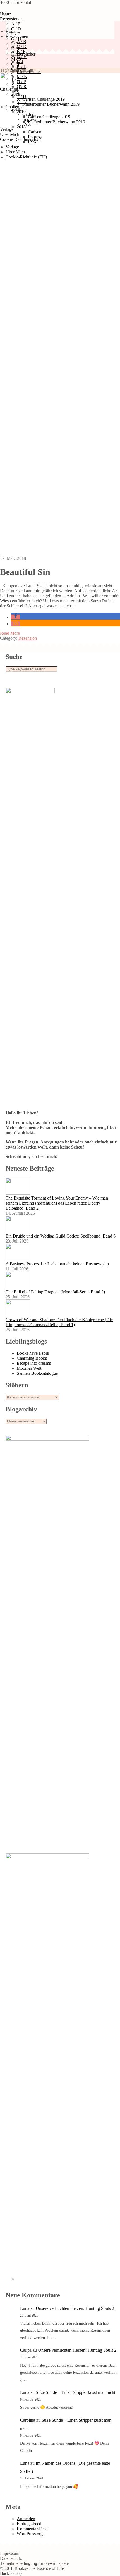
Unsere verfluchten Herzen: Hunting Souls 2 (75, 2308)
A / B (16, 24)
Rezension (28, 638)
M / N (16, 59)
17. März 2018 (13, 558)
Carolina (28, 2420)
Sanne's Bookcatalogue (37, 1373)
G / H (16, 39)
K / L (16, 49)
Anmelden (26, 2519)
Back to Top (11, 2573)
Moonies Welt (29, 1368)
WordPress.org (30, 2534)
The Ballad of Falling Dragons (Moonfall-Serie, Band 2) (55, 1292)
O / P (16, 64)
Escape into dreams (34, 1363)
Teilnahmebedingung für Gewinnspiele (34, 2563)
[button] (16, 617)
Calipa (26, 2350)
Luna (25, 2308)
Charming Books (32, 1358)
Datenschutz (11, 2558)
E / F (21, 51)
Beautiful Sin (25, 572)
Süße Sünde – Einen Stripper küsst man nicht (75, 2392)
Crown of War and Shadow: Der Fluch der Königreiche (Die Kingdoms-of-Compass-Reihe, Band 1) (59, 1322)
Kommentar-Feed (32, 2529)
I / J (14, 44)
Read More (10, 633)
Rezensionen (11, 19)
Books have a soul (33, 1353)
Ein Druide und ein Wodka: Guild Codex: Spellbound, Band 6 (61, 1236)
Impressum (10, 2553)
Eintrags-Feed (29, 2524)
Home (11, 31)
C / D (22, 46)
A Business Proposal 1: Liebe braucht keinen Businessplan (57, 1264)
